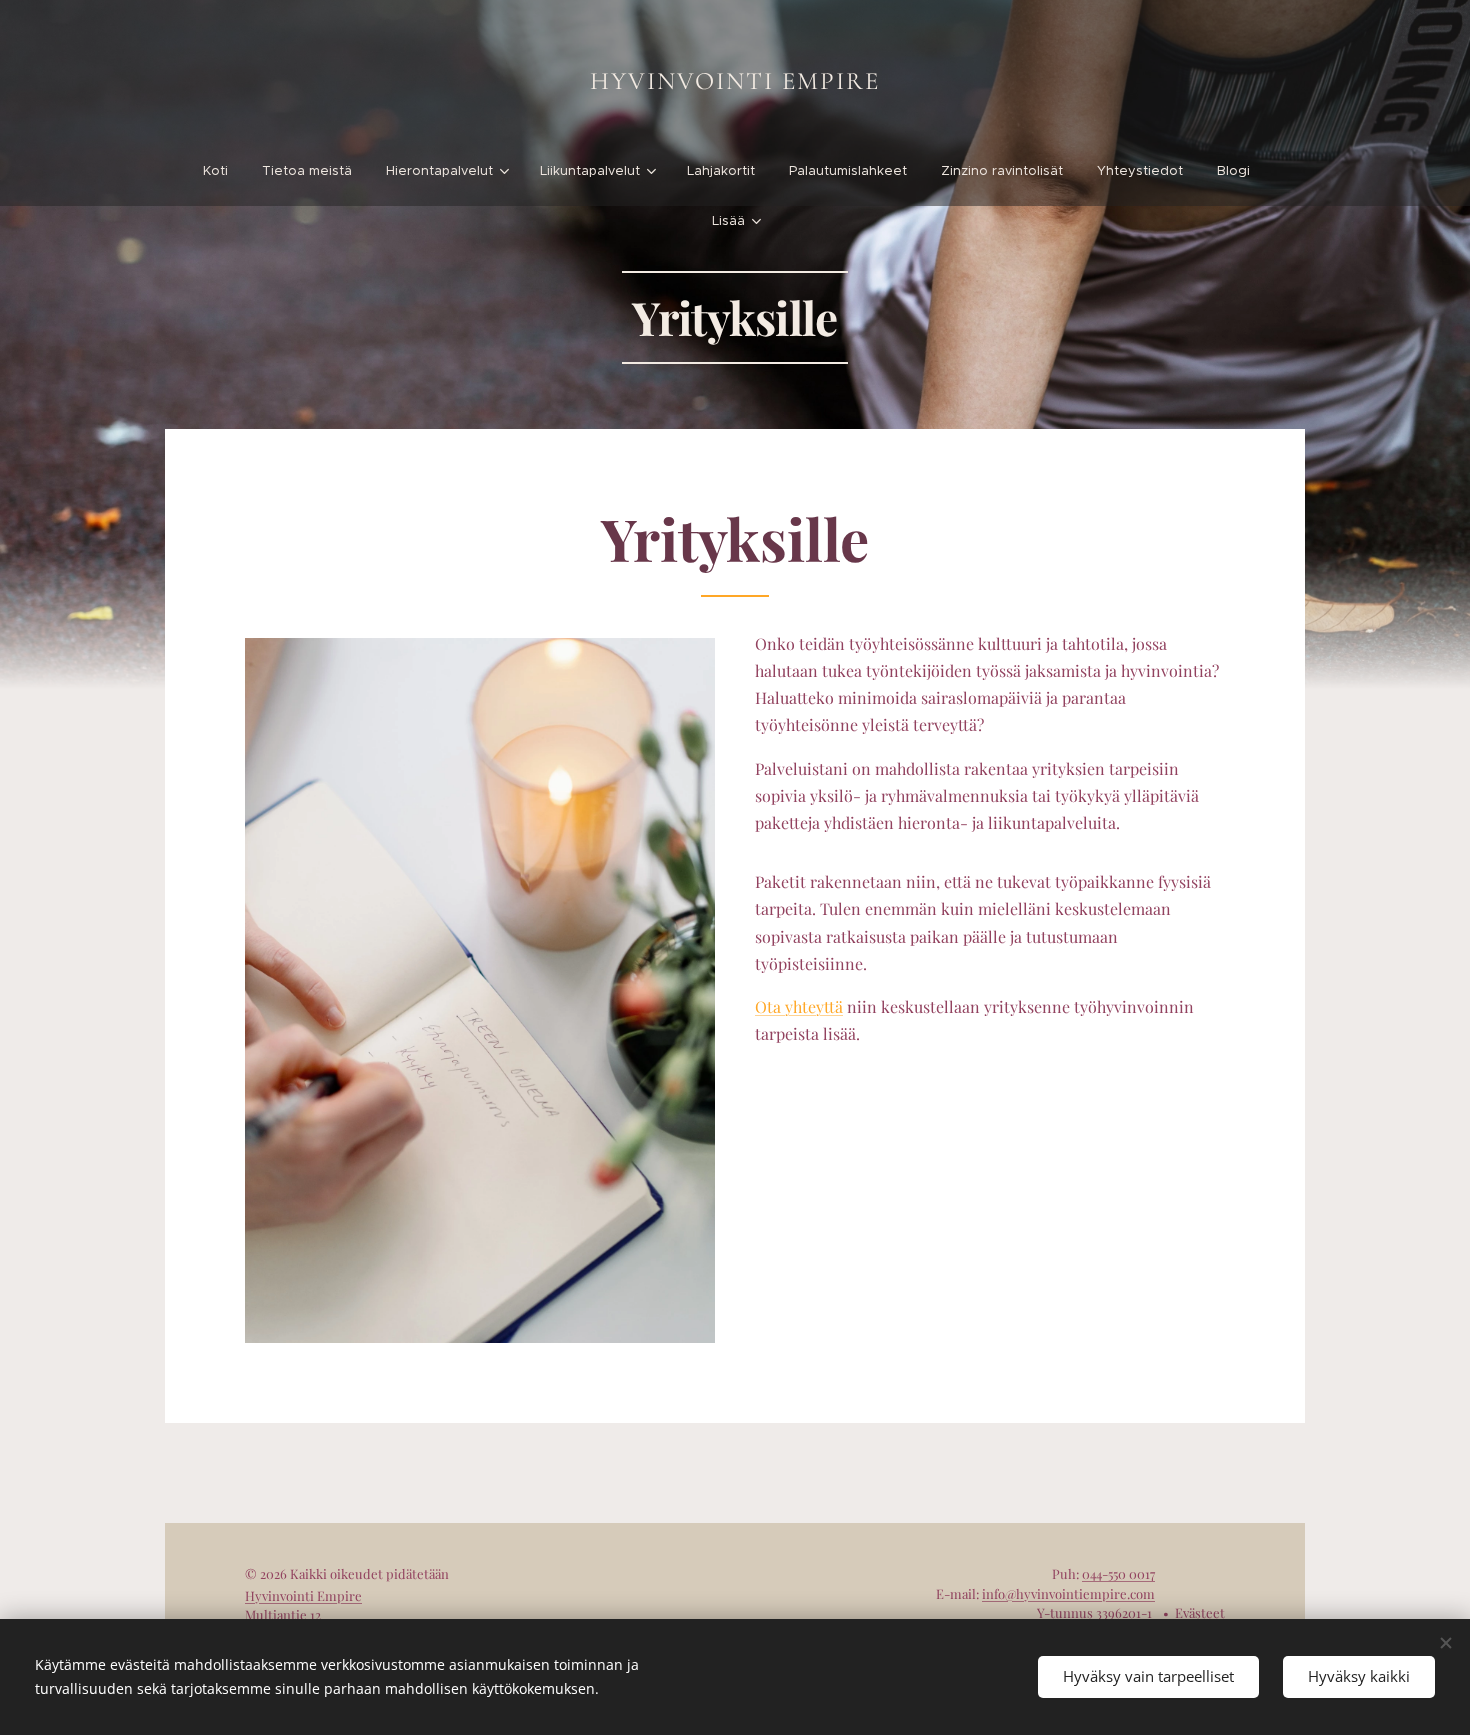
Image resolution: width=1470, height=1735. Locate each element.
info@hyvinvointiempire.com (1068, 1593)
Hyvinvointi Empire (303, 1595)
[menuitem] (224, 171)
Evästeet (1200, 1612)
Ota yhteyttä (799, 1006)
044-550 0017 (1118, 1573)
